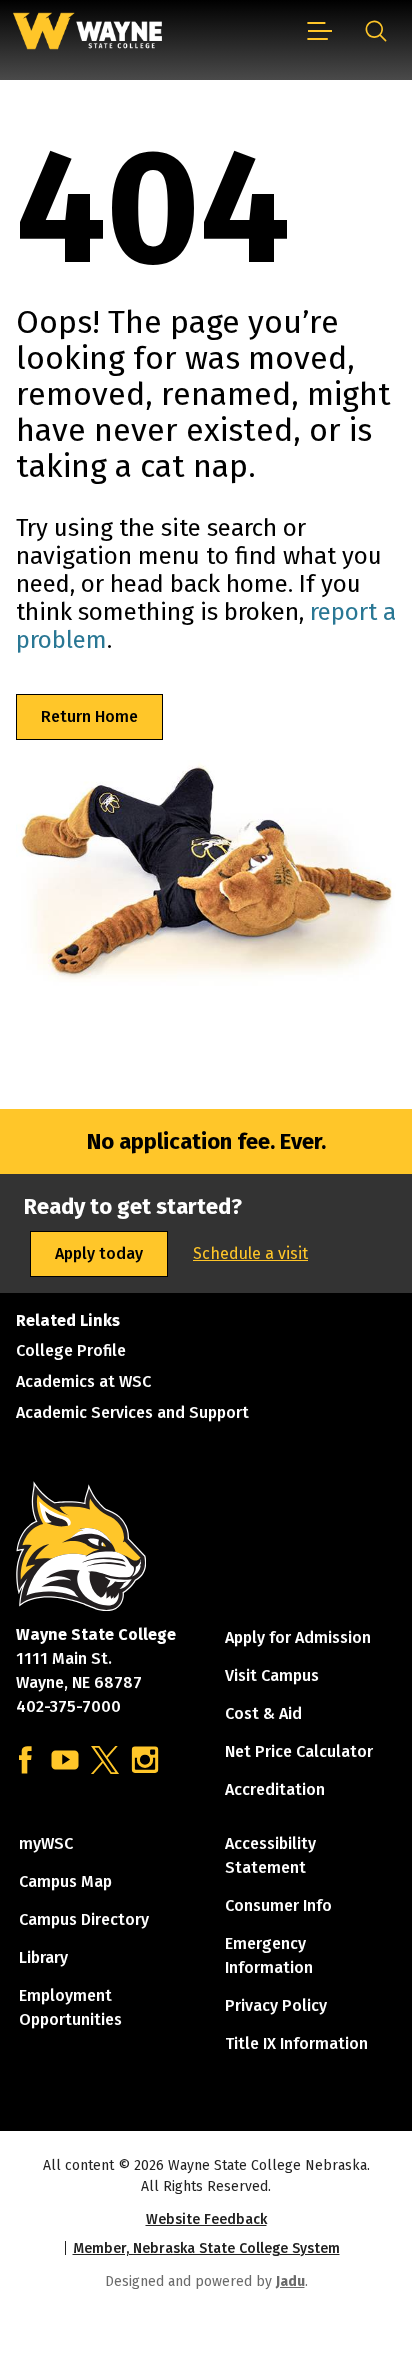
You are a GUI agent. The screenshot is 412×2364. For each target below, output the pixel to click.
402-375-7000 (68, 1706)
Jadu (290, 2281)
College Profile (71, 1350)
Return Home (89, 716)
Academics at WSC (83, 1381)
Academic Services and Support (132, 1412)
